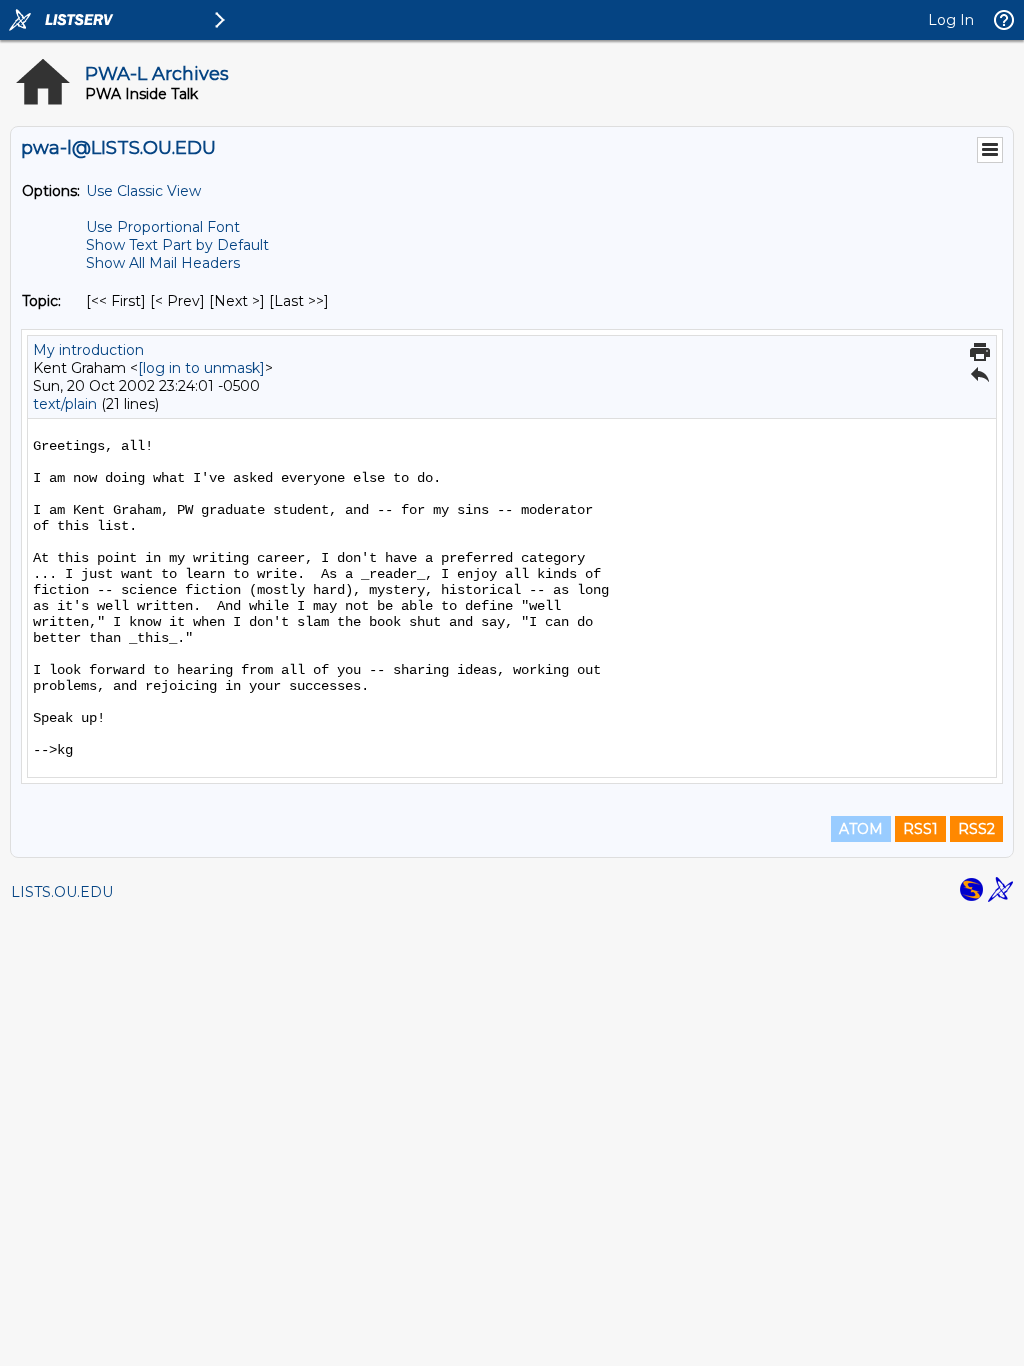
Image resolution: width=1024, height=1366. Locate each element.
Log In (951, 20)
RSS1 (920, 829)
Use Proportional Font (163, 227)
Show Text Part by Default (177, 245)
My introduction (88, 350)
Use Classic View (143, 191)
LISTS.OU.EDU (62, 892)
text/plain (65, 404)
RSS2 (976, 829)
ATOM (861, 829)
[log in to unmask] (201, 368)
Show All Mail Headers (163, 263)
